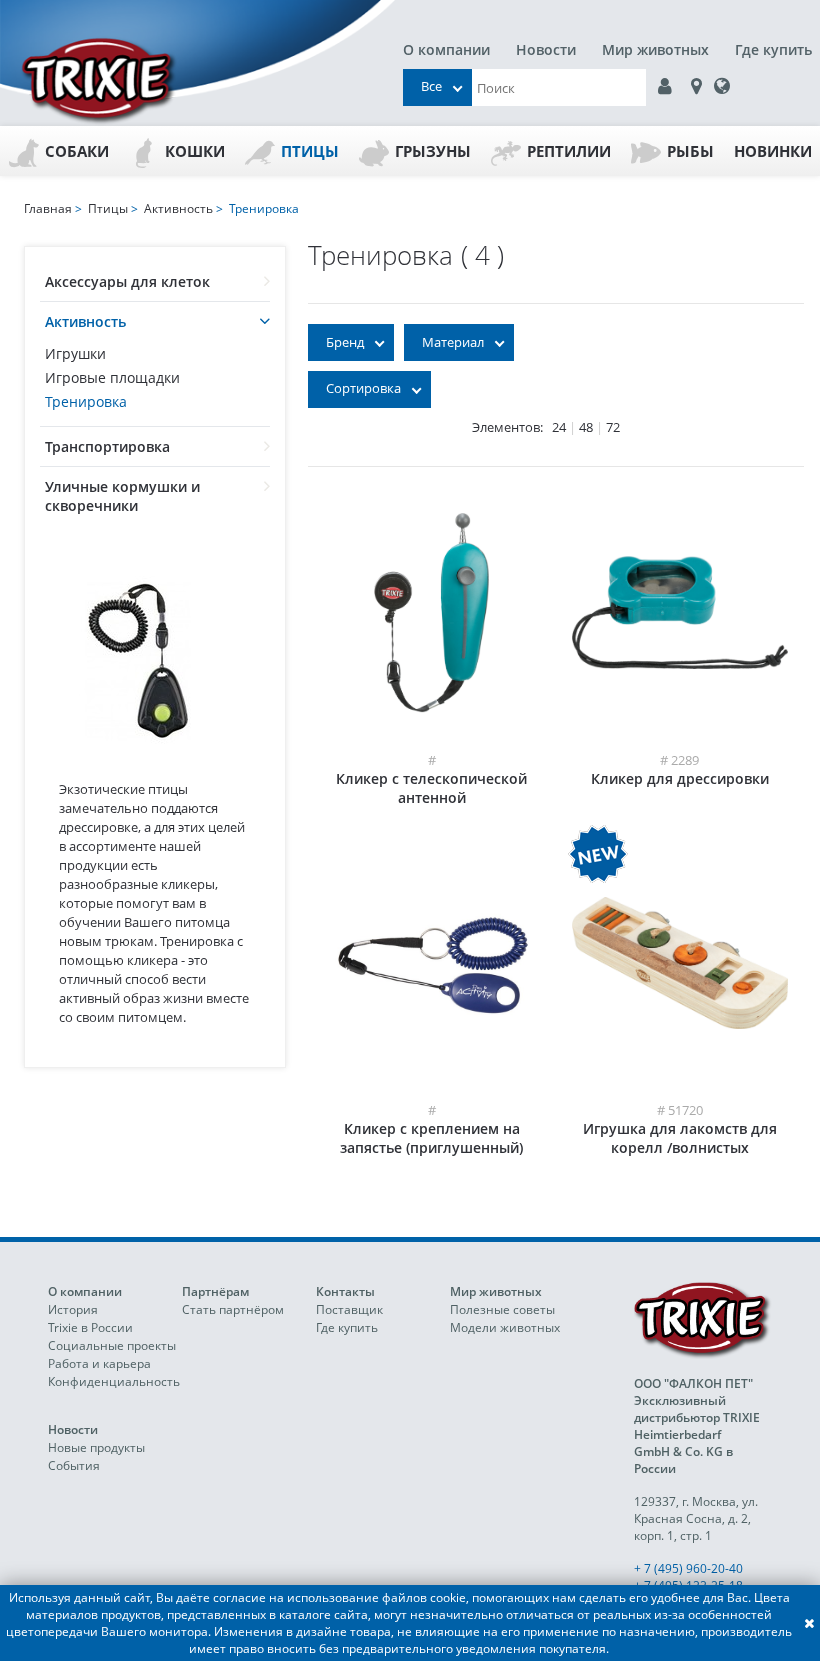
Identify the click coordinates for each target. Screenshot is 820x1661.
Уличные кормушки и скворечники (122, 496)
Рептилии (569, 151)
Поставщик (349, 1309)
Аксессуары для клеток (127, 281)
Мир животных (655, 49)
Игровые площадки (112, 377)
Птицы (310, 151)
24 (559, 427)
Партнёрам (215, 1291)
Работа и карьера (99, 1363)
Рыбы (690, 151)
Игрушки (75, 353)
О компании (446, 49)
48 (586, 427)
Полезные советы (502, 1309)
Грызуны (433, 151)
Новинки (773, 151)
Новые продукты (96, 1447)
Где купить (773, 49)
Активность (85, 321)
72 (613, 427)
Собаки (77, 151)
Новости (546, 49)
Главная (48, 208)
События (74, 1465)
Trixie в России (90, 1327)
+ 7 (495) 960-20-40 (688, 1568)
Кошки (195, 151)
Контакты (345, 1291)
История (73, 1309)
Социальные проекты (112, 1345)
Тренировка (86, 401)
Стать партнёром (233, 1309)
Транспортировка (107, 446)
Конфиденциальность (114, 1381)
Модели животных (505, 1327)
